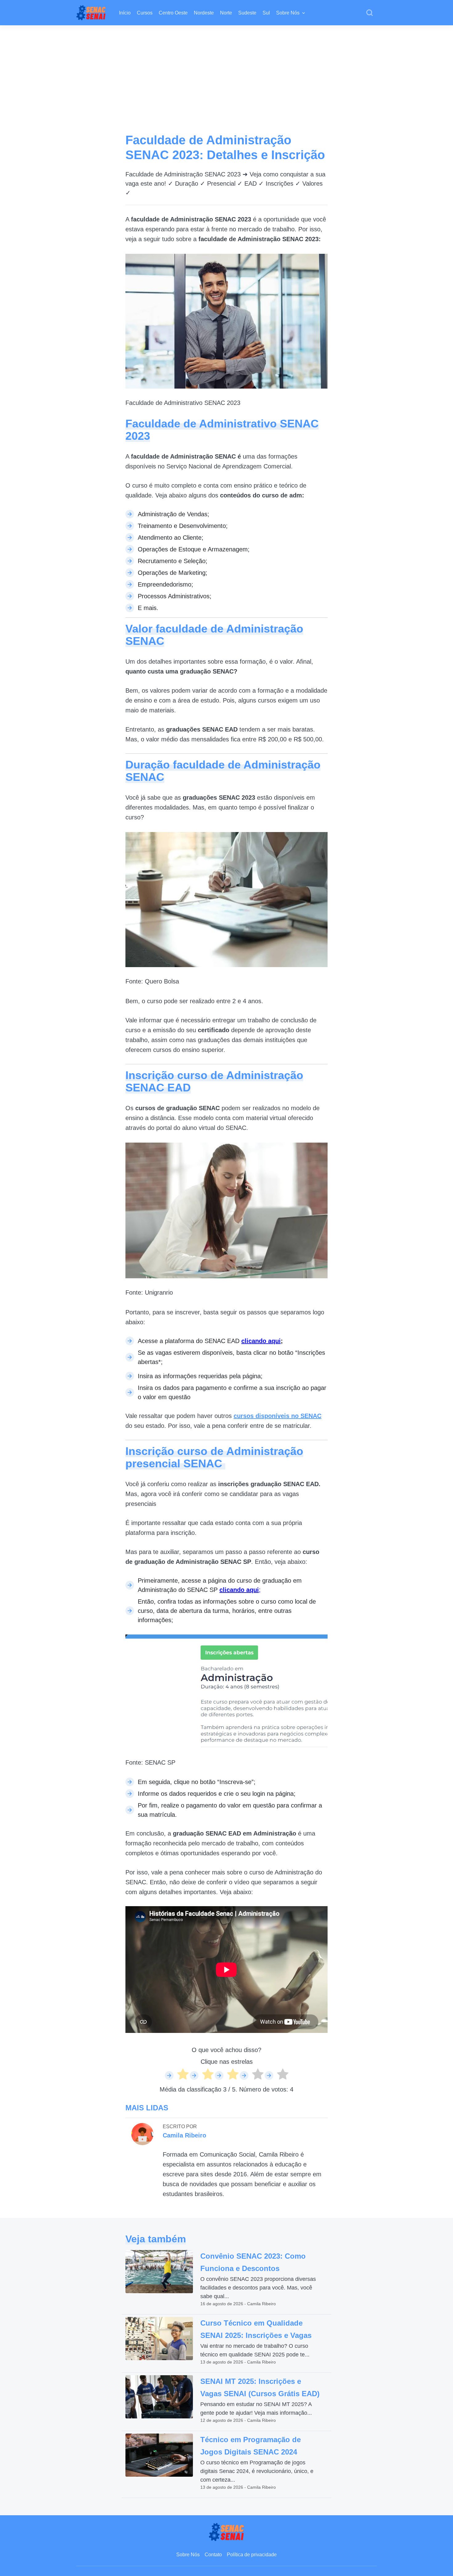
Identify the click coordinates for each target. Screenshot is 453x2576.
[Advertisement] (226, 72)
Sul (266, 13)
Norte (226, 13)
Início (125, 13)
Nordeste (204, 13)
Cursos (145, 13)
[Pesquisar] (369, 13)
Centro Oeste (173, 13)
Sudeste (247, 13)
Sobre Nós (288, 13)
